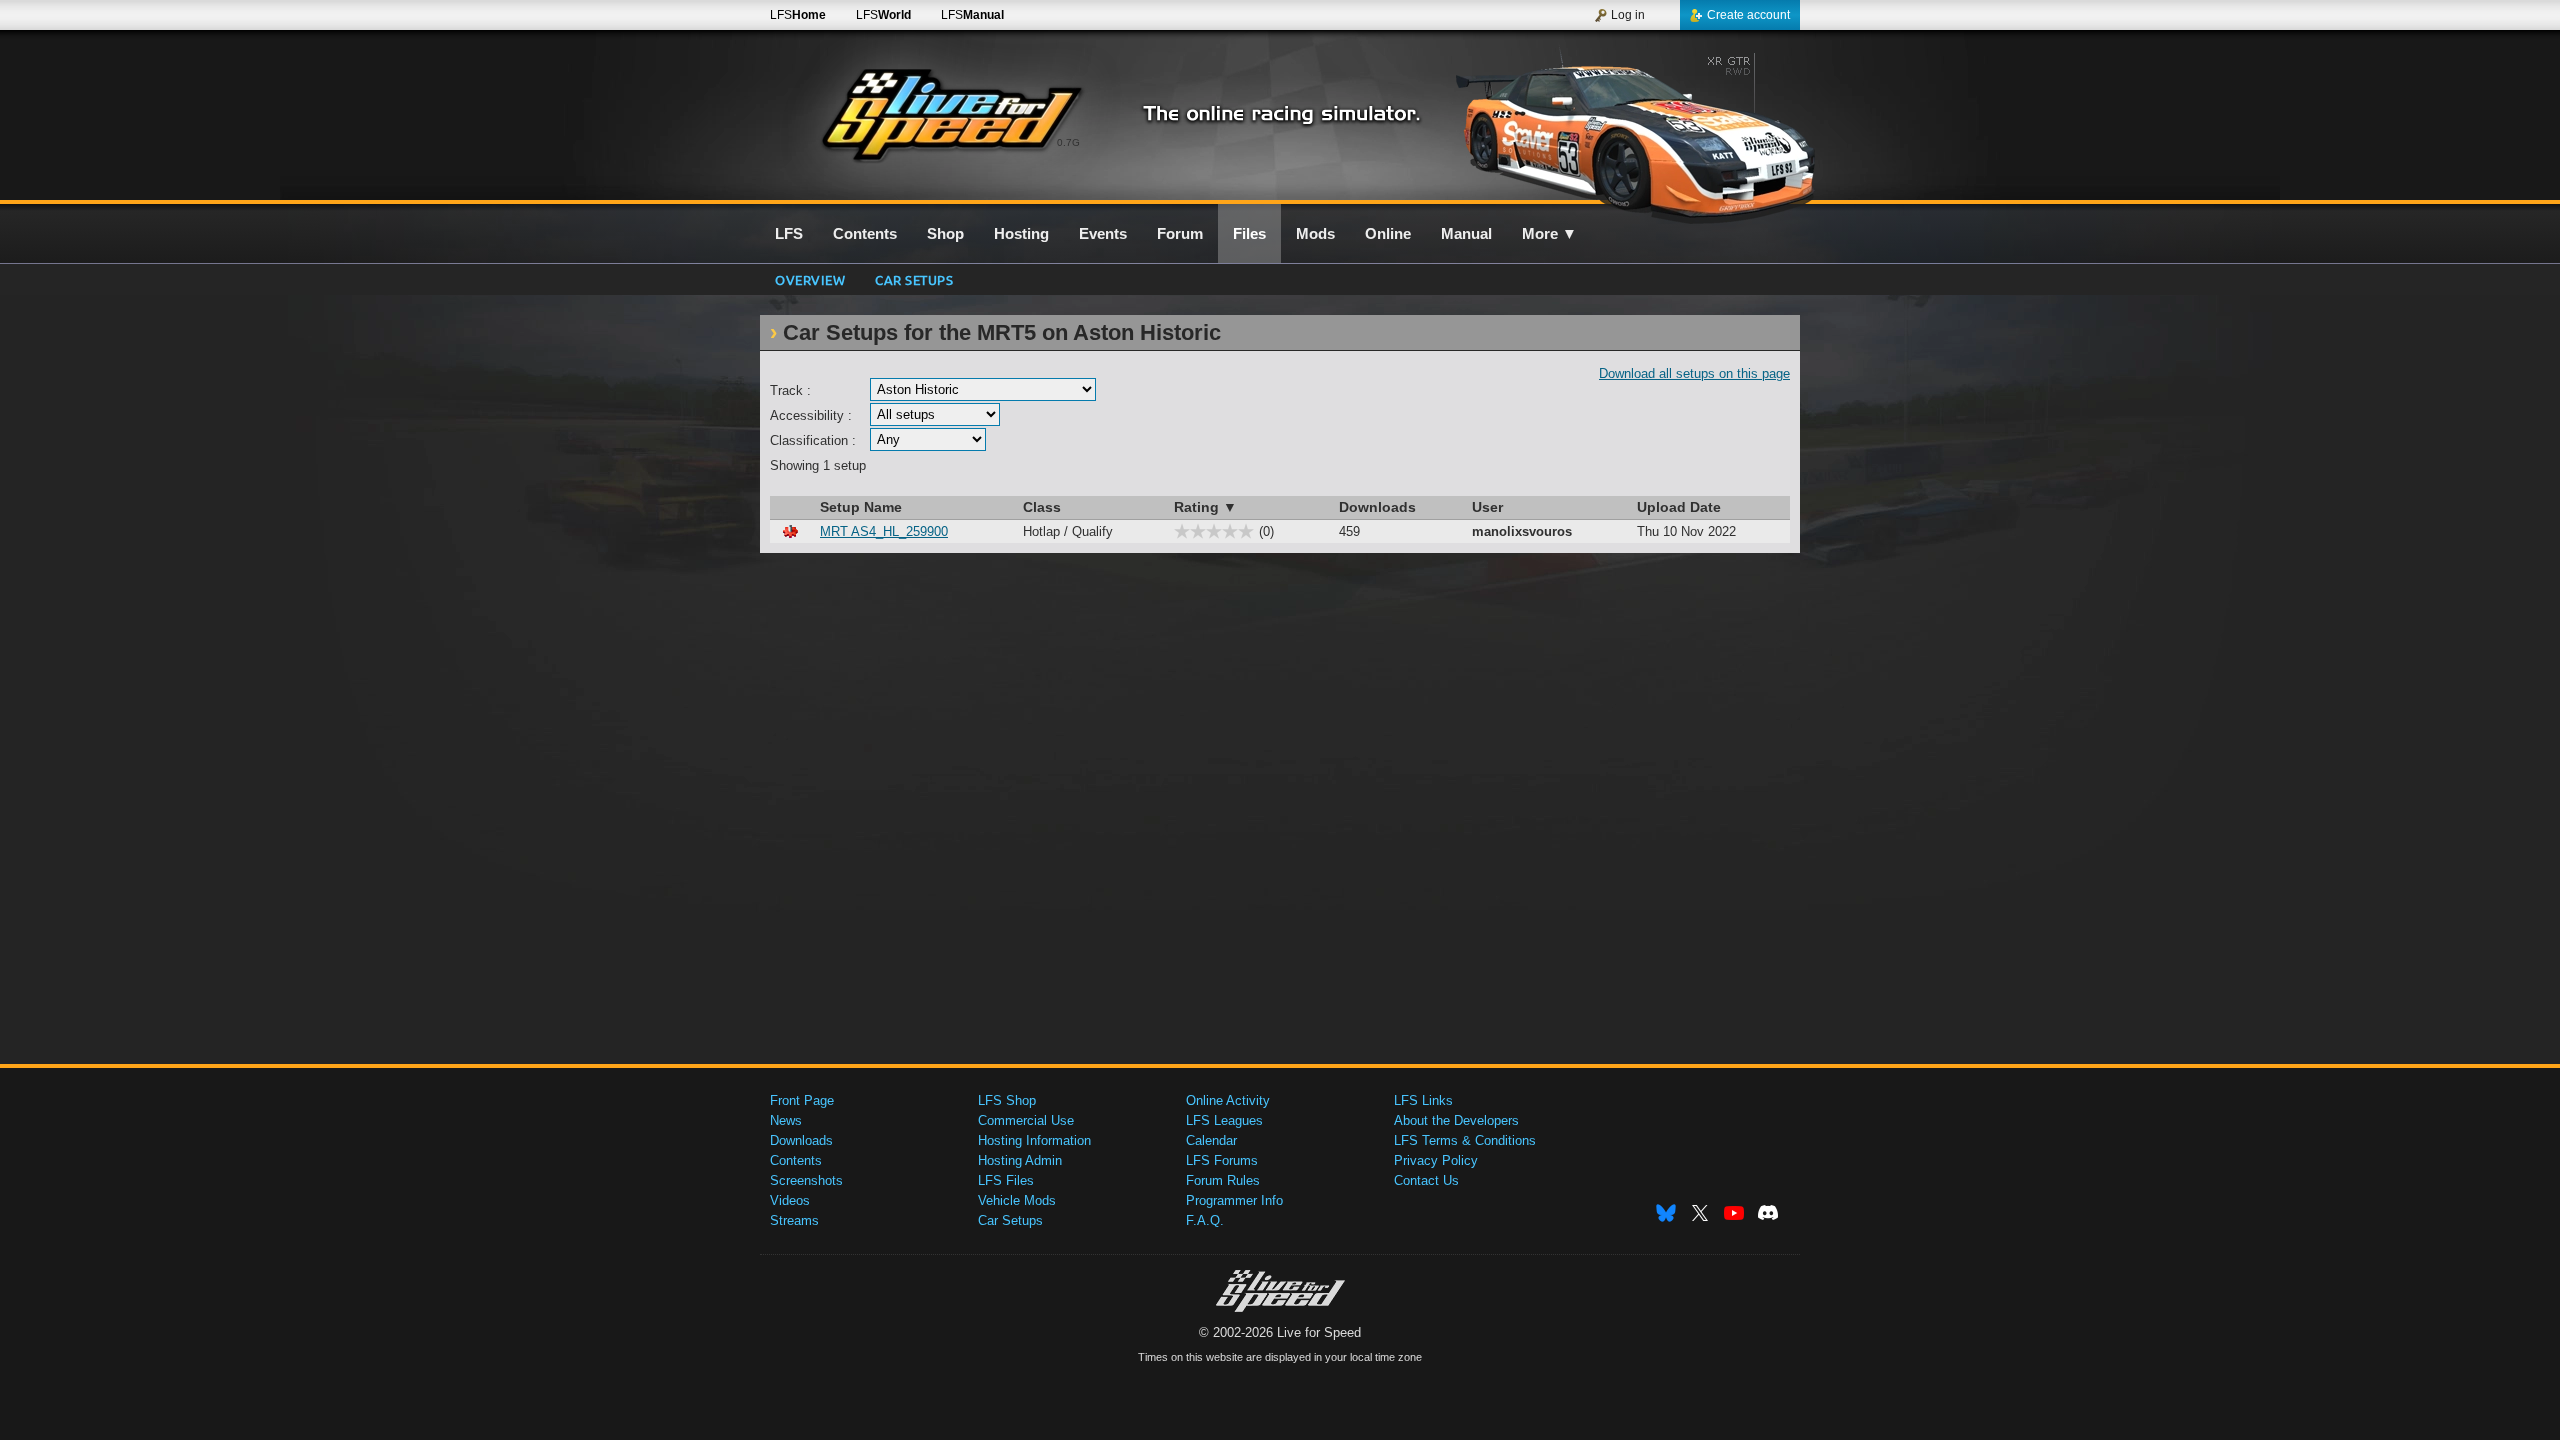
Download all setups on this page (1694, 373)
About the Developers (1456, 1120)
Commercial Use (1026, 1120)
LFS (798, 15)
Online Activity (1228, 1100)
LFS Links (1423, 1100)
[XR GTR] (1628, 127)
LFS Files (1006, 1180)
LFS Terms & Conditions (1465, 1140)
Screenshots (806, 1180)
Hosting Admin (1020, 1160)
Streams (794, 1220)
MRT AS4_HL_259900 (884, 531)
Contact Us (1426, 1180)
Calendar (1211, 1140)
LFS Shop (1007, 1100)
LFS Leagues (1224, 1120)
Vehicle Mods (1017, 1200)
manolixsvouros (1522, 531)
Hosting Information (1034, 1140)
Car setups (914, 279)
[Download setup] (790, 531)
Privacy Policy (1436, 1160)
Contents (796, 1160)
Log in (1628, 15)
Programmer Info (1234, 1200)
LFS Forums (1222, 1160)
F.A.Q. (1205, 1220)
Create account (1748, 15)
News (786, 1120)
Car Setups (1010, 1220)
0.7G (1068, 142)
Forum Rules (1223, 1180)
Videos (790, 1200)
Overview (810, 279)
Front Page (802, 1100)
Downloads (801, 1140)
